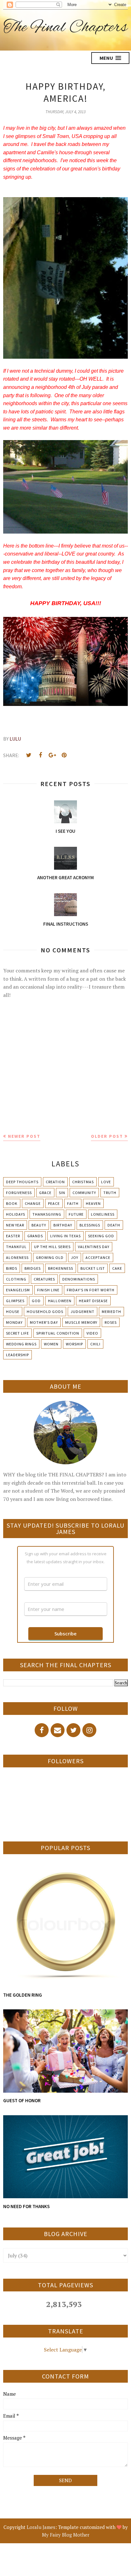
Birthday (63, 1225)
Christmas (83, 1182)
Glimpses (15, 1301)
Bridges (33, 1268)
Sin (62, 1193)
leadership (17, 1355)
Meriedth (111, 1312)
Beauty (39, 1225)
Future (76, 1214)
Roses (111, 1322)
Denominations (79, 1279)
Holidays (16, 1214)
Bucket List (93, 1268)
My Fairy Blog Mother (66, 2535)
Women (51, 1344)
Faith (73, 1203)
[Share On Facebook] (40, 755)
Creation (55, 1182)
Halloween (60, 1301)
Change (33, 1203)
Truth (110, 1193)
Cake (117, 1268)
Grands (35, 1236)
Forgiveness (19, 1193)
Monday (14, 1322)
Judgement (83, 1312)
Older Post (107, 1136)
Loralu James (41, 2527)
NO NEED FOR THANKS (26, 2206)
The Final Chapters (65, 28)
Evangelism (18, 1290)
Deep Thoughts (22, 1182)
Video (92, 1333)
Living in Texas (65, 1236)
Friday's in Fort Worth (91, 1290)
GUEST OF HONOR (22, 2100)
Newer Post (24, 1136)
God (36, 1301)
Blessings (90, 1225)
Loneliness (103, 1214)
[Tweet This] (29, 755)
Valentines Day (94, 1247)
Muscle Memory (81, 1322)
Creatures (44, 1279)
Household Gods (45, 1312)
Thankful (16, 1247)
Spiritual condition (58, 1333)
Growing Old (50, 1257)
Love (106, 1182)
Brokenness (61, 1268)
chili (95, 1344)
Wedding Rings (21, 1344)
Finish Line (48, 1290)
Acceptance (98, 1257)
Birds (12, 1268)
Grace (45, 1193)
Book (12, 1203)
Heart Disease (93, 1301)
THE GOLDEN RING (23, 1995)
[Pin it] (64, 755)
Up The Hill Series (52, 1247)
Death (114, 1225)
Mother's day (44, 1322)
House (13, 1312)
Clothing (16, 1279)
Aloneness (17, 1257)
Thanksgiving (47, 1214)
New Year (15, 1225)
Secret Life (17, 1333)
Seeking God (101, 1236)
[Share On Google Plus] (52, 755)
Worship (74, 1344)
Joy (75, 1257)
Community (84, 1193)
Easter (13, 1236)
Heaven (93, 1203)
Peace (54, 1203)
